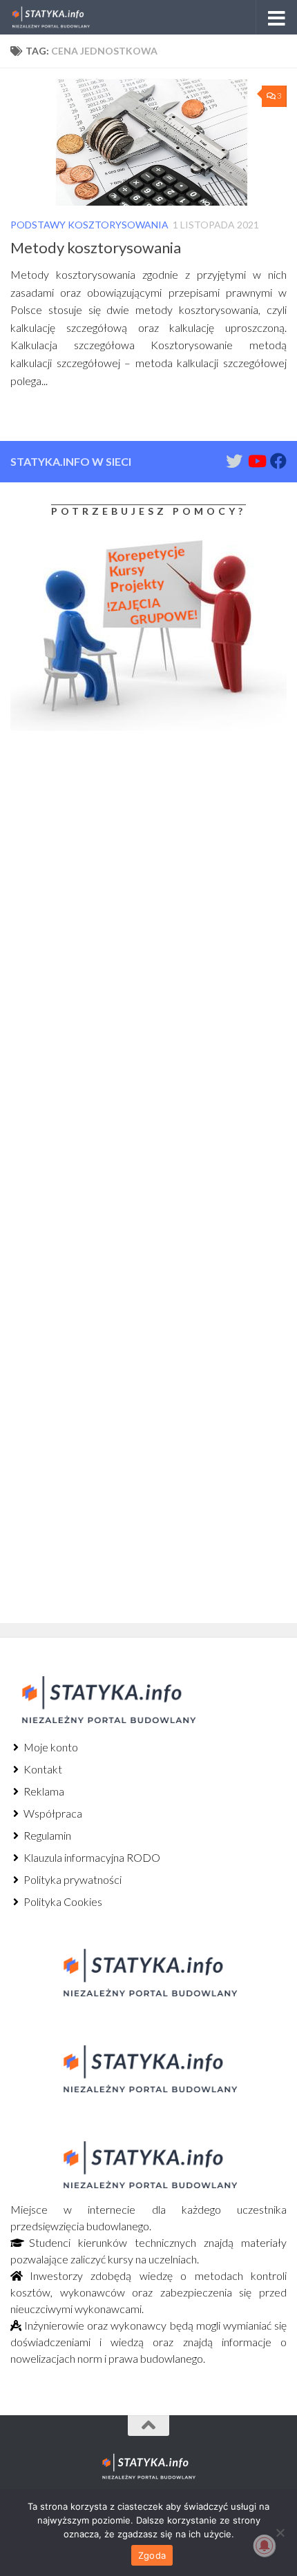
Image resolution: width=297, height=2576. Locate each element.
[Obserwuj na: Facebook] (278, 461)
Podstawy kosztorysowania (89, 225)
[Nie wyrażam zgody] (280, 2533)
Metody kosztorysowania (96, 247)
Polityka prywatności (71, 1879)
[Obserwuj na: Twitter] (234, 461)
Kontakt (42, 1769)
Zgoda (152, 2555)
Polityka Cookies (62, 1901)
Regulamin (46, 1835)
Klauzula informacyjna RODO (91, 1857)
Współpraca (52, 1813)
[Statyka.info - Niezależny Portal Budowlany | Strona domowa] (64, 17)
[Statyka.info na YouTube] (256, 461)
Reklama (43, 1791)
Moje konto (50, 1747)
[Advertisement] (97, 856)
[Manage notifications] (265, 2546)
